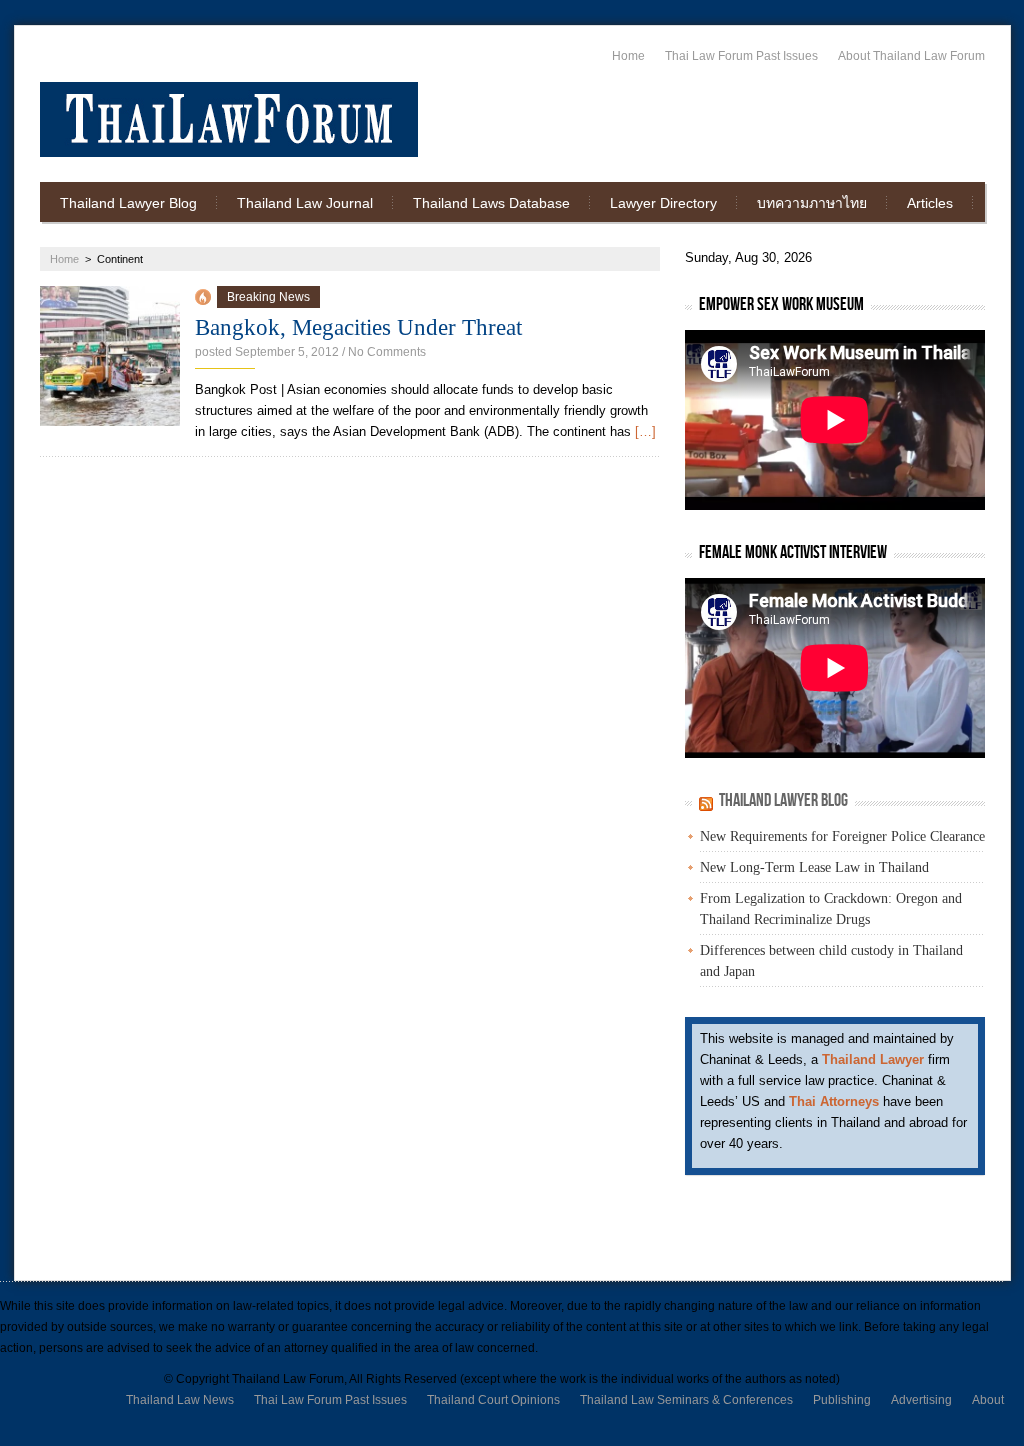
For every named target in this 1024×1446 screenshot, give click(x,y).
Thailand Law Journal (305, 203)
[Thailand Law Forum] (229, 119)
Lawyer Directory (663, 203)
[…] (645, 431)
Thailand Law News (180, 1400)
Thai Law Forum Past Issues (741, 56)
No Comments (387, 352)
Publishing (842, 1400)
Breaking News (268, 297)
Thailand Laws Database (491, 203)
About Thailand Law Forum (911, 56)
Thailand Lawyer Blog (128, 203)
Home (628, 56)
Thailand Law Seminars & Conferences (686, 1400)
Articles (930, 203)
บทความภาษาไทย (812, 203)
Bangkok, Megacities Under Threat (358, 327)
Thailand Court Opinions (493, 1400)
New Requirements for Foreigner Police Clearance (842, 836)
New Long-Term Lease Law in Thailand (814, 867)
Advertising (921, 1400)
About (988, 1400)
